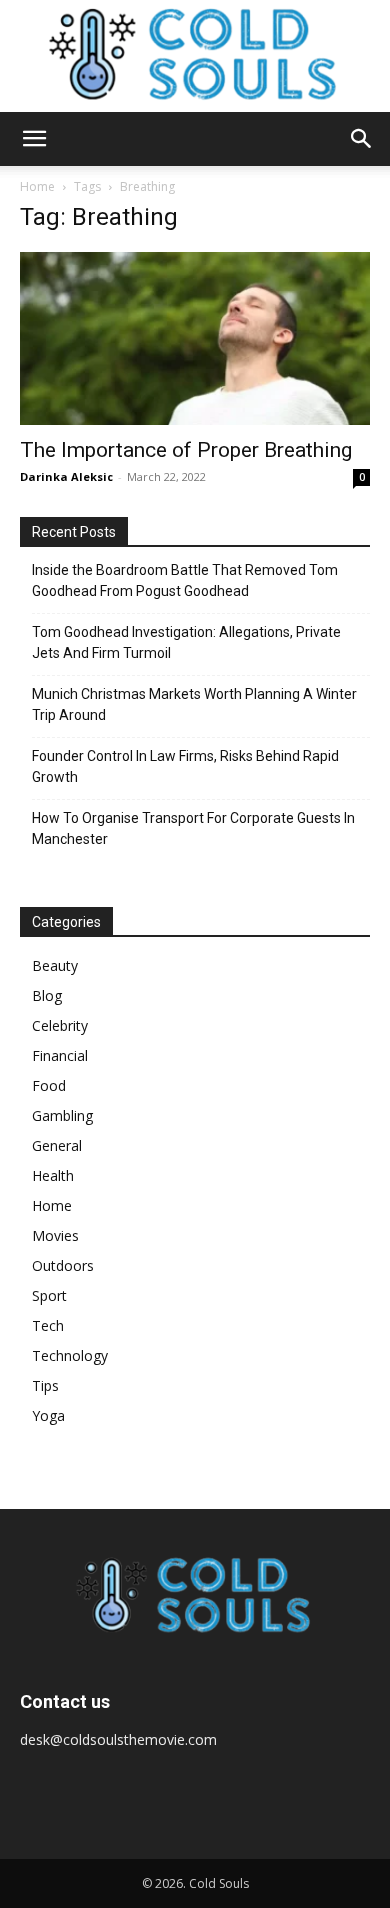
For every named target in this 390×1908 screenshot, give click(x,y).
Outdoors (63, 1265)
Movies (55, 1235)
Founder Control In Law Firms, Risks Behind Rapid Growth (185, 766)
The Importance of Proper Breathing (186, 450)
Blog (47, 995)
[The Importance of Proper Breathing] (195, 338)
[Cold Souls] (195, 56)
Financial (60, 1055)
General (57, 1145)
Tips (45, 1385)
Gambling (62, 1115)
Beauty (55, 965)
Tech (48, 1325)
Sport (49, 1295)
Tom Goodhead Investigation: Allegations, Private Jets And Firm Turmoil (186, 642)
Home (37, 186)
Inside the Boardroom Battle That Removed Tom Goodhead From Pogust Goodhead (185, 580)
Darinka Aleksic (66, 476)
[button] (34, 139)
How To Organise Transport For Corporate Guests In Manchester (193, 828)
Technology (70, 1355)
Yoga (48, 1415)
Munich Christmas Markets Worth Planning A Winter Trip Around (194, 704)
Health (53, 1175)
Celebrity (60, 1025)
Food (49, 1085)
